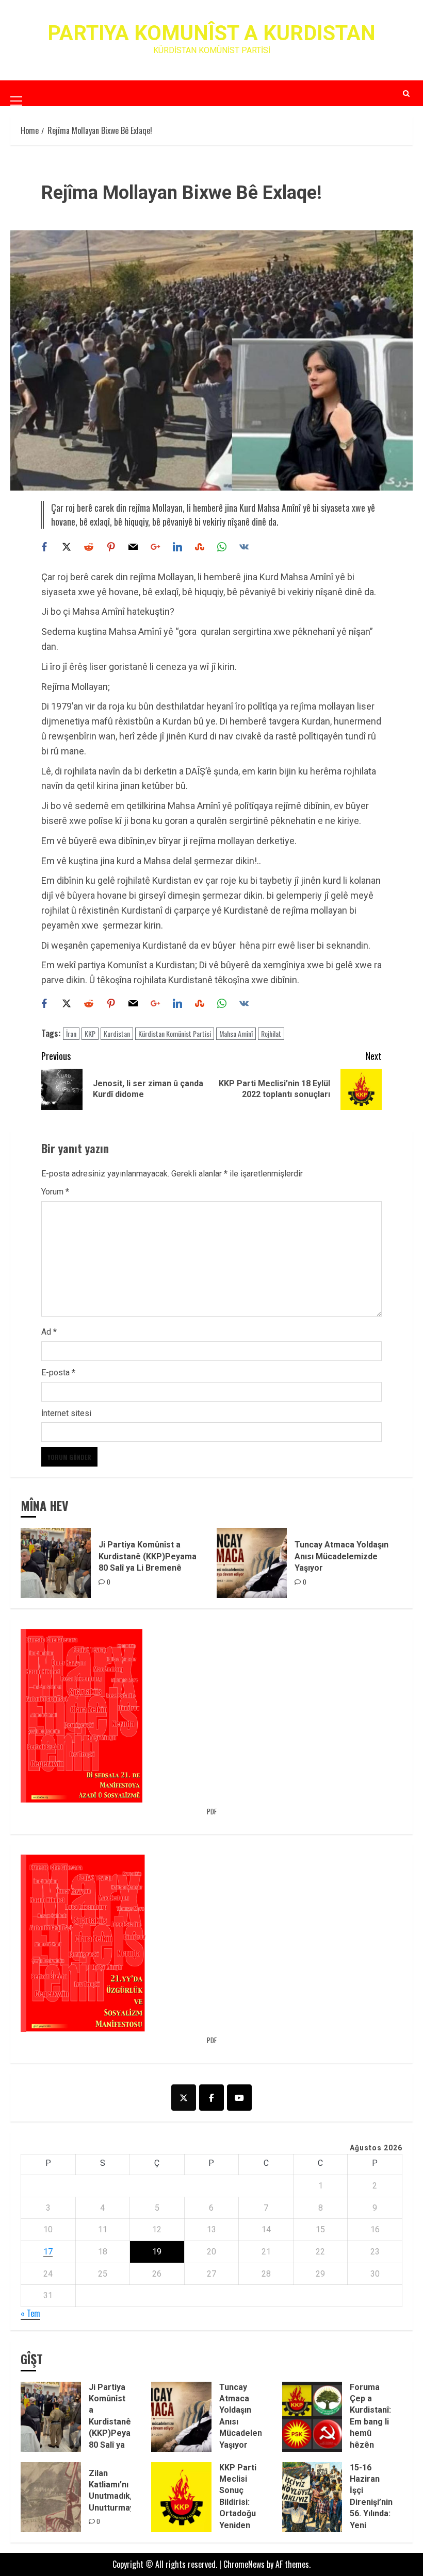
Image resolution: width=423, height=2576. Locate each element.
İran (71, 1033)
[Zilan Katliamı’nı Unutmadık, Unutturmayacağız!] (51, 2497)
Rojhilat (271, 1033)
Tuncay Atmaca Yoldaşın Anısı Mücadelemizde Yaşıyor (341, 1556)
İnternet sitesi (66, 1413)
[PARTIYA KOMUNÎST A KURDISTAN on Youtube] (239, 2098)
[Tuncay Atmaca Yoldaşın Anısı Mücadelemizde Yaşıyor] (252, 1563)
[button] (16, 93)
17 (48, 2252)
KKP (90, 1033)
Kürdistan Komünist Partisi (175, 1033)
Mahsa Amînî (236, 1033)
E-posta (58, 1373)
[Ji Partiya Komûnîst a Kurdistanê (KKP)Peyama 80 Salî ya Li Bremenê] (56, 1563)
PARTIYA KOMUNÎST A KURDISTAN (211, 33)
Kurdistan (117, 1033)
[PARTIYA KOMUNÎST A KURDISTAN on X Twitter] (184, 2098)
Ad (49, 1332)
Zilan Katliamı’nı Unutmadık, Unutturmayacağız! (125, 2490)
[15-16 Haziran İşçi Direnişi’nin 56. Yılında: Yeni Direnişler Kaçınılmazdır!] (312, 2497)
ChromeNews (244, 2564)
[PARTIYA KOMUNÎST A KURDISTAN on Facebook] (211, 2098)
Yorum (55, 1192)
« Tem (30, 2313)
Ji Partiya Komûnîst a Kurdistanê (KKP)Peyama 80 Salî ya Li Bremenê (148, 1556)
